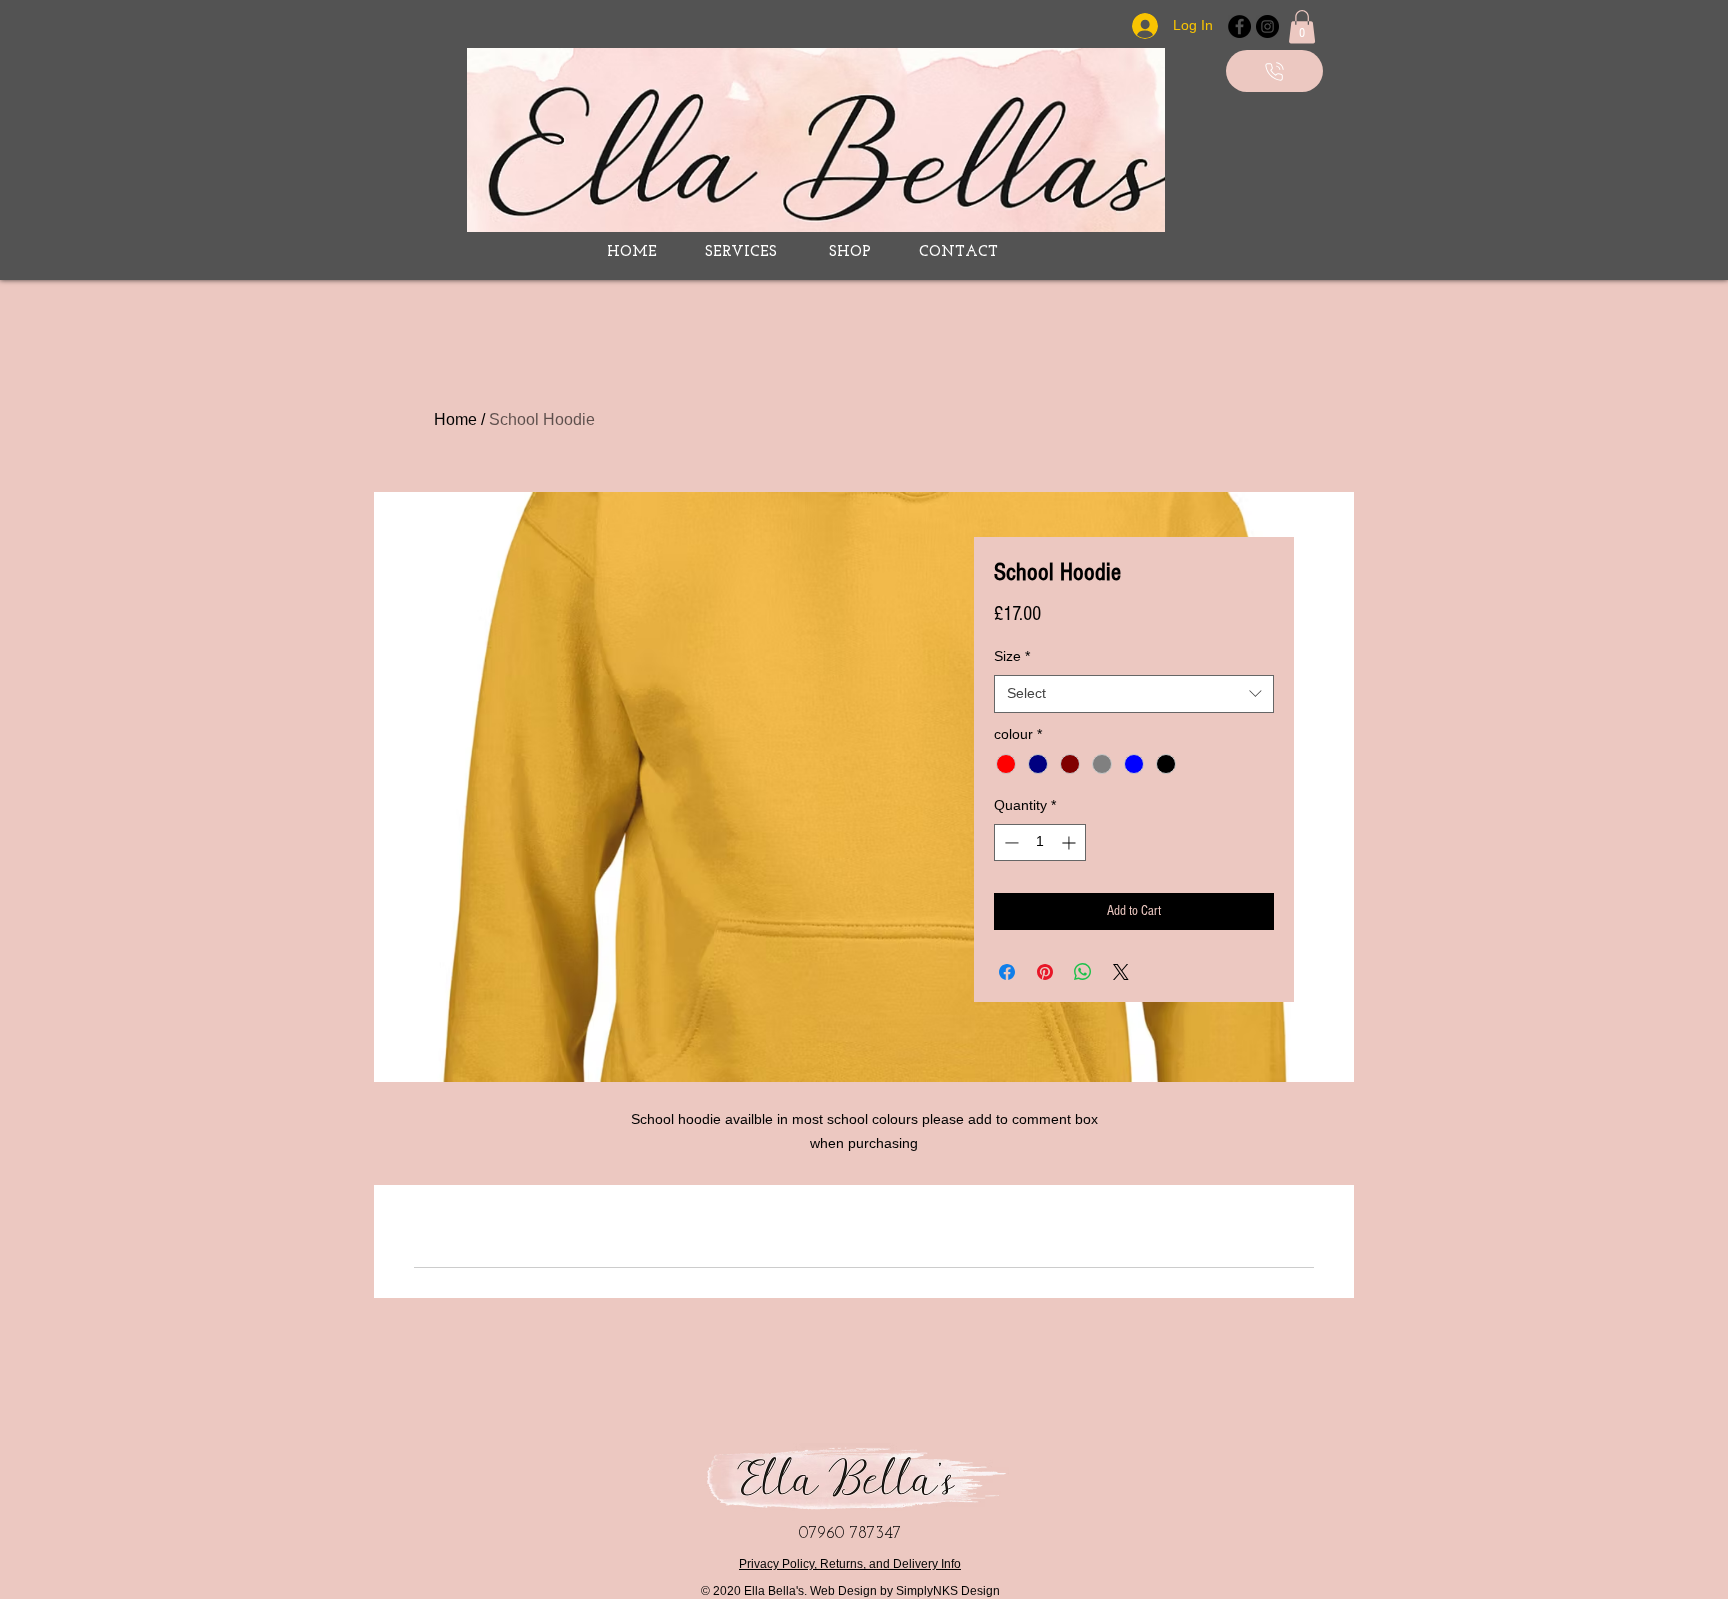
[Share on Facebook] (1007, 972)
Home (455, 419)
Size (1012, 656)
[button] (1302, 26)
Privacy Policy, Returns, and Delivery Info (850, 1564)
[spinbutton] (1040, 842)
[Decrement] (1009, 842)
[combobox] (1134, 694)
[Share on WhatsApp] (1083, 972)
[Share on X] (1121, 972)
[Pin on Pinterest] (1045, 972)
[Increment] (1070, 842)
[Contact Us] (1274, 71)
